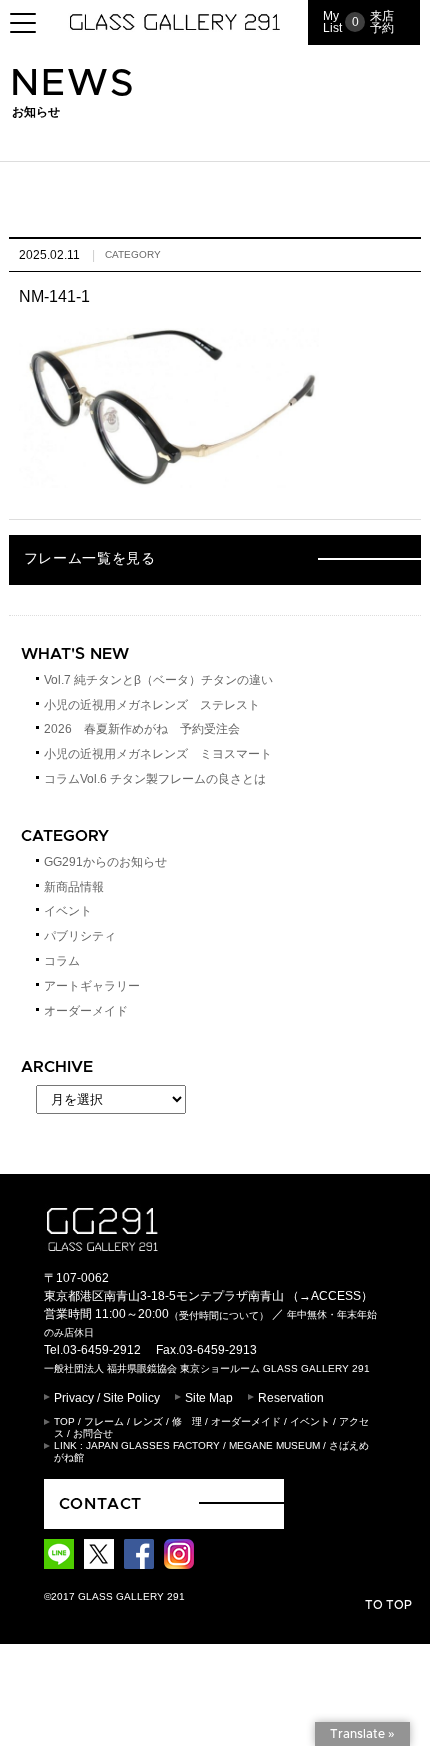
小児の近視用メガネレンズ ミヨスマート (158, 754)
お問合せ (93, 1433)
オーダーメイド (86, 1011)
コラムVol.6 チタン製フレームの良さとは (155, 779)
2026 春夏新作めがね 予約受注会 (142, 729)
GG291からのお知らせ (105, 862)
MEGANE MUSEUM (274, 1445)
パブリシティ (80, 936)
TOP (64, 1421)
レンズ (148, 1421)
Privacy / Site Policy (107, 1398)
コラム (62, 961)
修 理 (187, 1421)
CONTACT (101, 1504)
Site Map (209, 1398)
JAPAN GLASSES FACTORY (153, 1445)
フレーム (104, 1421)
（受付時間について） (219, 1315)
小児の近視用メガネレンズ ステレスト (152, 705)
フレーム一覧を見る (90, 559)
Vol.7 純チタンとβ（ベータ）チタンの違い (158, 680)
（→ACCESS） (330, 1296)
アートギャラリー (92, 986)
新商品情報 (74, 887)
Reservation (291, 1398)
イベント (68, 911)
